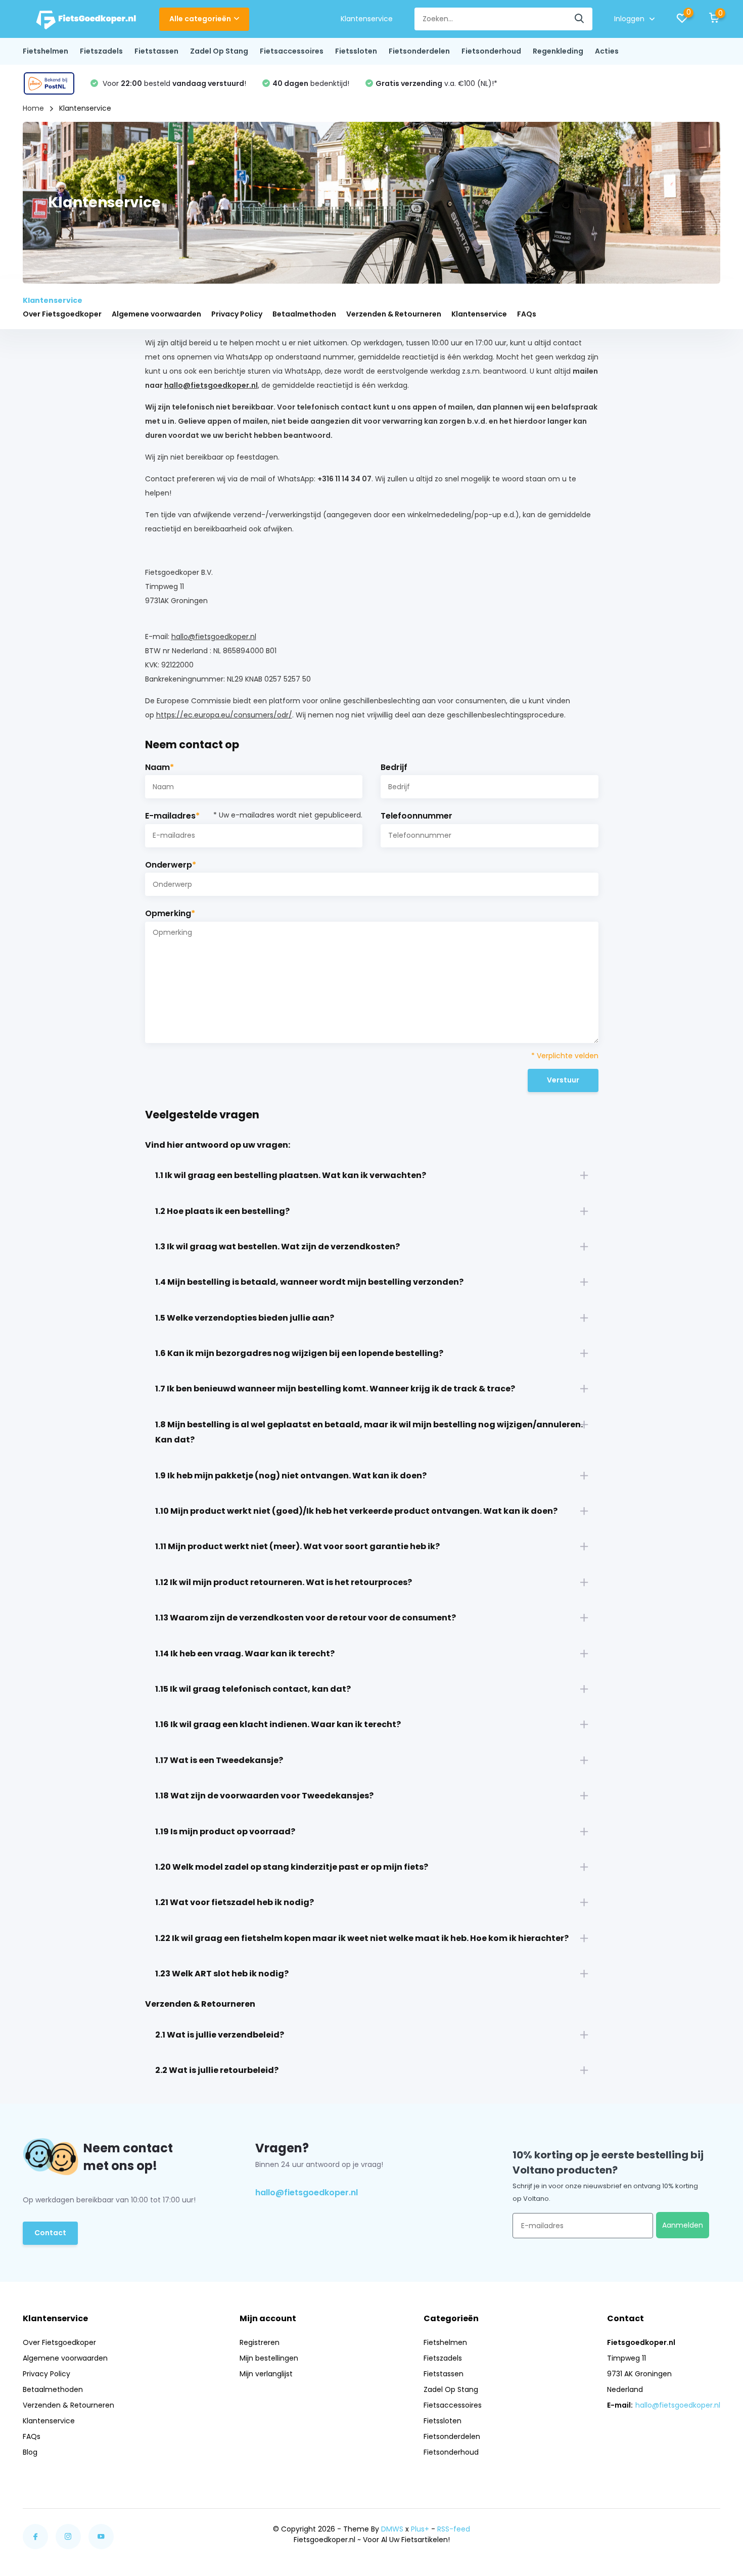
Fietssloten (356, 51)
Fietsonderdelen (419, 51)
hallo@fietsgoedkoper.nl (211, 385)
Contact (50, 2233)
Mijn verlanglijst (266, 2374)
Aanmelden (683, 2225)
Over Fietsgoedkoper (62, 314)
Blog (30, 2452)
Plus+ (420, 2529)
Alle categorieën (200, 19)
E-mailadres (254, 816)
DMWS (392, 2529)
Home (33, 108)
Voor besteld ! (173, 83)
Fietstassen (156, 51)
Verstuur (563, 1080)
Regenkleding (558, 51)
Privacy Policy (237, 314)
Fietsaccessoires (292, 51)
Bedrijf (394, 767)
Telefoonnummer (416, 816)
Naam (159, 767)
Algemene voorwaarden (156, 314)
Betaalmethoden (304, 314)
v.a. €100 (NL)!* (436, 83)
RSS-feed (454, 2529)
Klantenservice (367, 19)
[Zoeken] (580, 19)
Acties (607, 51)
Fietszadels (101, 51)
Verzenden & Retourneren (394, 314)
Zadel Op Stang (219, 51)
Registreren (260, 2342)
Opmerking (170, 913)
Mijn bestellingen (269, 2358)
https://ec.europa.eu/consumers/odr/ (224, 715)
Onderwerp (171, 865)
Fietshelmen (45, 51)
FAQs (527, 314)
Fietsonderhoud (491, 51)
